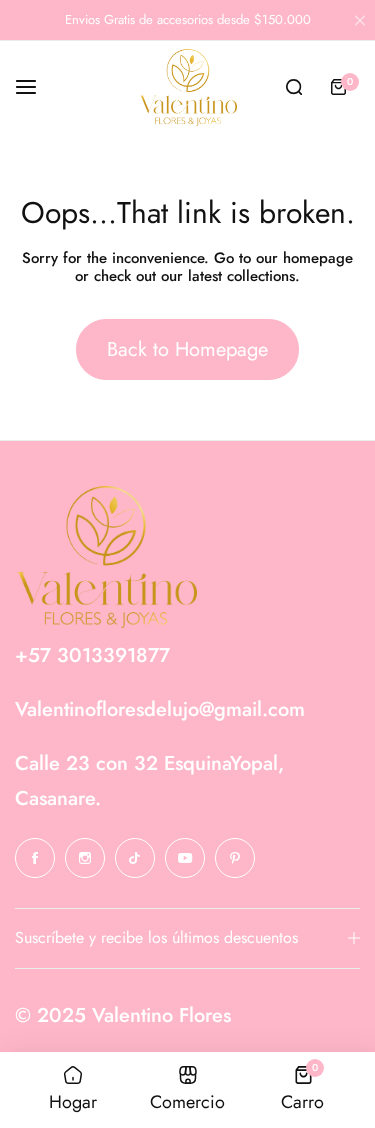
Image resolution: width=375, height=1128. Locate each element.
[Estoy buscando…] (294, 87)
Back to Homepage (187, 349)
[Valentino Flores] (188, 87)
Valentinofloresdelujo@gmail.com (160, 709)
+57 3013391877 (92, 655)
